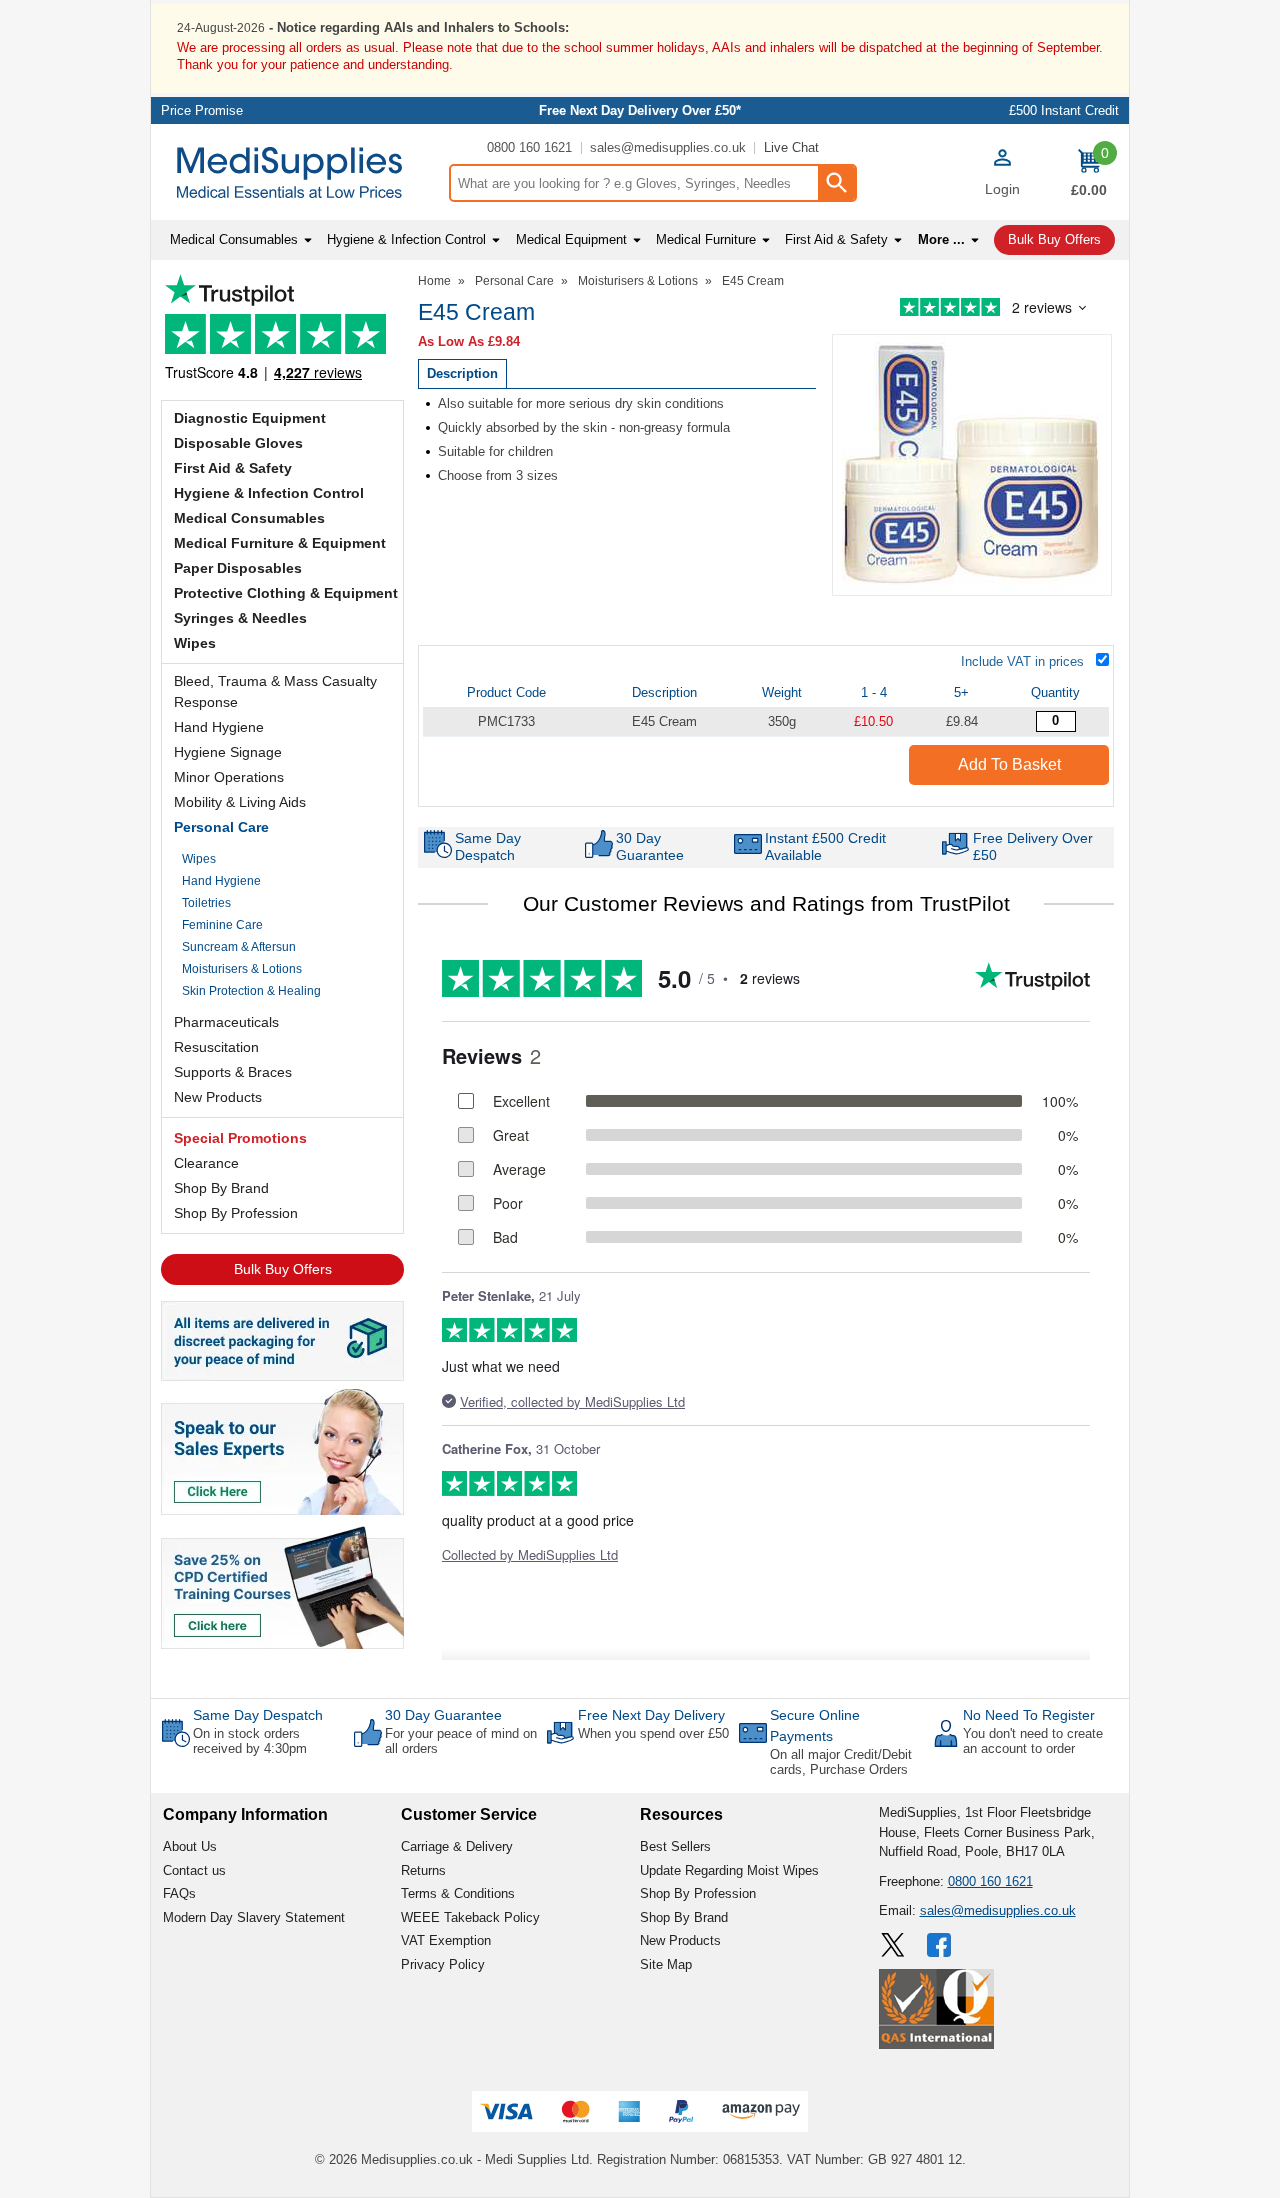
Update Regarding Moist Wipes (729, 1870)
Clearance (206, 1163)
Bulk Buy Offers (283, 1269)
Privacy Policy (443, 1964)
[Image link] (282, 1586)
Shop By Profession (236, 1213)
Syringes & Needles (240, 618)
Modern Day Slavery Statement (254, 1917)
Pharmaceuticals (226, 1022)
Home (434, 281)
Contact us (194, 1870)
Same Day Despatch (258, 1715)
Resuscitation (216, 1047)
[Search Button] (836, 183)
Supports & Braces (233, 1072)
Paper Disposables (238, 568)
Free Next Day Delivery (651, 1715)
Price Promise (202, 110)
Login (1002, 189)
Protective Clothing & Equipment (286, 593)
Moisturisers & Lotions (242, 969)
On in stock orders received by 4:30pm (250, 1741)
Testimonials (282, 332)
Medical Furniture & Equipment (280, 543)
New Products (218, 1097)
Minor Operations (229, 777)
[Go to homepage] (299, 172)
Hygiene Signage (228, 752)
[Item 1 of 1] (972, 465)
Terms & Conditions (458, 1893)
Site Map (666, 1964)
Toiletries (206, 903)
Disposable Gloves (238, 443)
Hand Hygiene (219, 727)
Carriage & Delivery (457, 1846)
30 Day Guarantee (443, 1715)
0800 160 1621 (529, 147)
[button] (1002, 175)
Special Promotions (240, 1138)
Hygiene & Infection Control (269, 493)
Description (462, 373)
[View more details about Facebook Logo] (941, 1945)
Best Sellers (675, 1846)
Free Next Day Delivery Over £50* (640, 110)
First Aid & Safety (233, 468)
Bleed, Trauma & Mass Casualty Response (275, 691)
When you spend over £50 (653, 1733)
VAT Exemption (446, 1940)
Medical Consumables (249, 518)
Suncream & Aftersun (239, 947)
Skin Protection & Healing (251, 991)
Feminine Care (222, 925)
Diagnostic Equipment (250, 418)
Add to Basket (1009, 764)
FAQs (179, 1893)
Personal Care (221, 827)
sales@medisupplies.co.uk (668, 147)
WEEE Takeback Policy (470, 1917)
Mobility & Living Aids (240, 802)
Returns (423, 1870)
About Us (190, 1846)
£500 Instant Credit (1064, 110)
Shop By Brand (221, 1188)
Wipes (195, 643)
